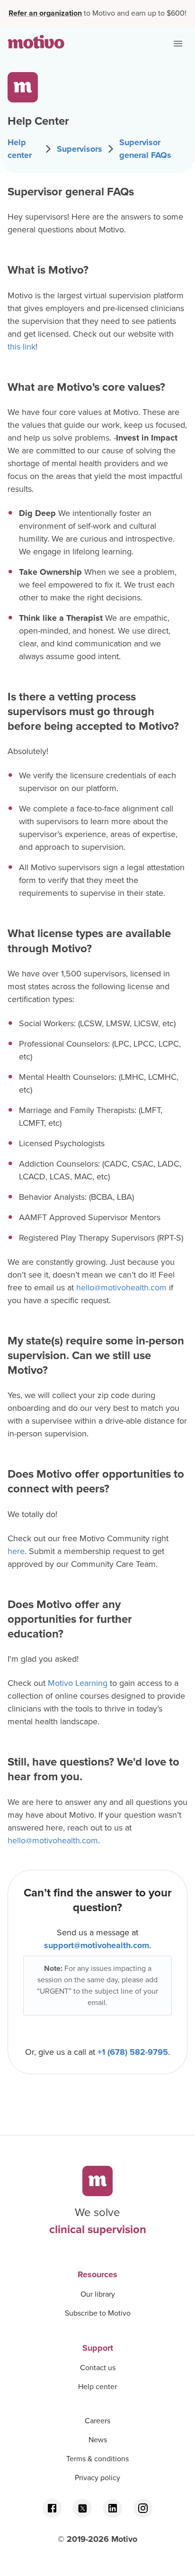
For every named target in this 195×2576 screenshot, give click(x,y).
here (16, 1551)
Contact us (98, 2368)
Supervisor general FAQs (145, 149)
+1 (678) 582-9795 (133, 2052)
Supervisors (80, 149)
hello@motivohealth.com (121, 1288)
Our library (98, 2294)
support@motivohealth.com (97, 1945)
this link (22, 347)
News (98, 2440)
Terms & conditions (97, 2459)
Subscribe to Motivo (98, 2313)
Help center (20, 149)
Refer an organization (45, 13)
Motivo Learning (78, 1683)
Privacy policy (97, 2478)
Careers (97, 2421)
